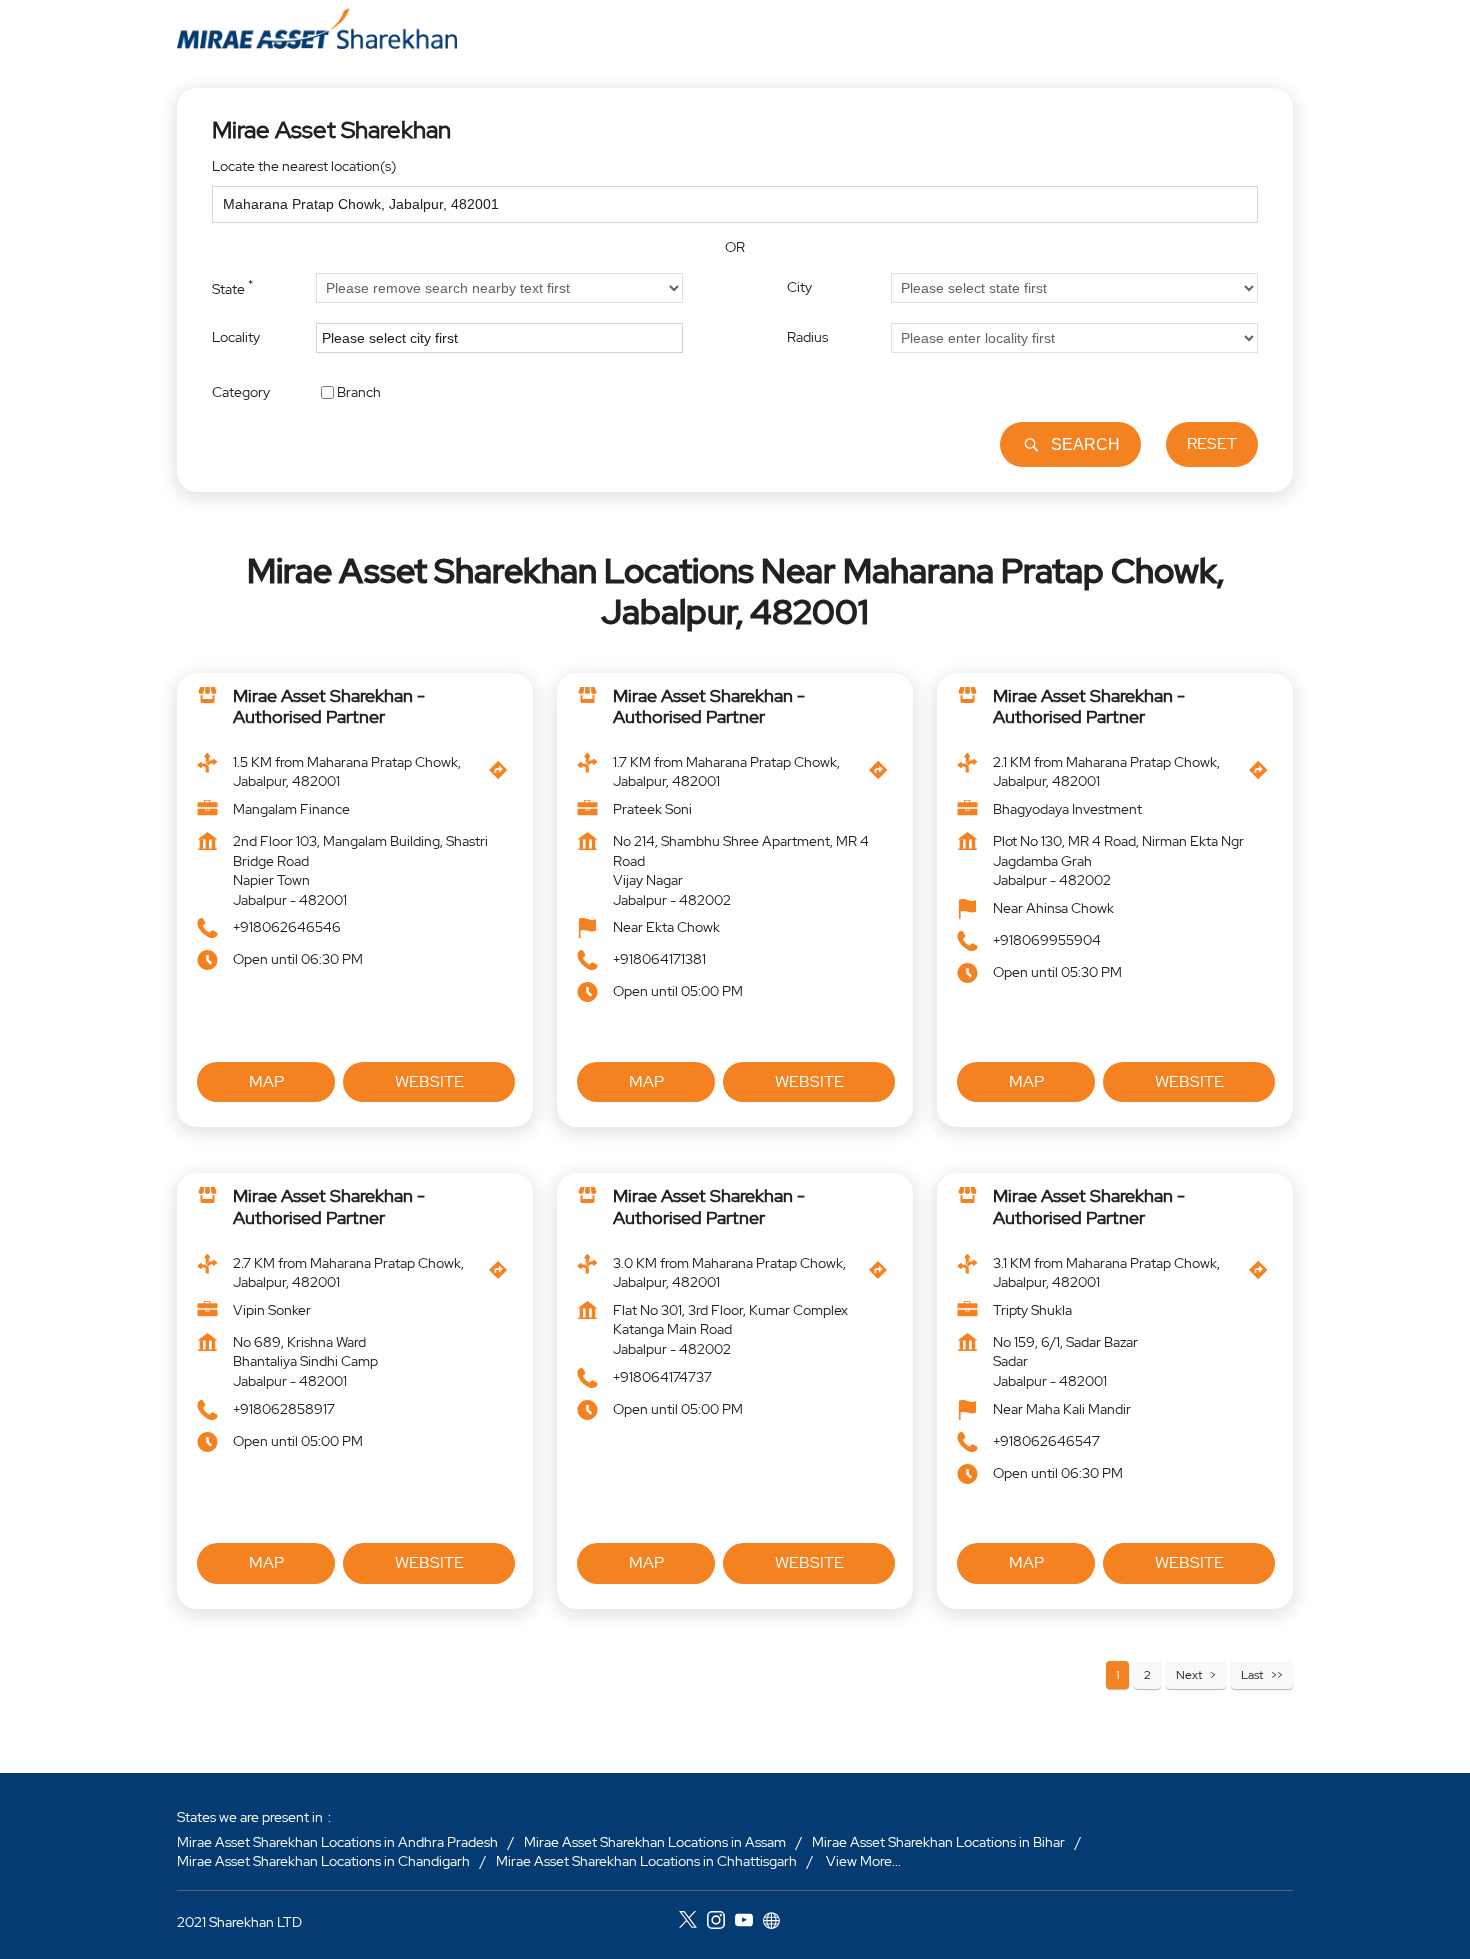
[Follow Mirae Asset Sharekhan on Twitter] (693, 1922)
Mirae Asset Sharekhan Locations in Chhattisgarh (646, 1861)
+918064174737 (662, 1377)
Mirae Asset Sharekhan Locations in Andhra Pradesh (337, 1841)
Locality (236, 337)
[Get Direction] (503, 775)
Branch (359, 391)
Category (241, 391)
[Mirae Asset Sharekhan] (317, 28)
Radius (807, 337)
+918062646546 (287, 928)
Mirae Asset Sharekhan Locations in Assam (655, 1841)
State (232, 287)
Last (1252, 1675)
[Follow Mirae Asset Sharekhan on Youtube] (749, 1922)
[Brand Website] (777, 1922)
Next (1189, 1675)
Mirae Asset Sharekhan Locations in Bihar (938, 1841)
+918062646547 (1046, 1441)
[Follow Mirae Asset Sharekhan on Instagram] (721, 1922)
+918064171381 (659, 960)
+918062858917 (284, 1409)
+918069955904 (1047, 940)
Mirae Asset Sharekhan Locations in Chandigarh (323, 1861)
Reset (1212, 443)
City (799, 287)
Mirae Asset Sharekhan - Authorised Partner (329, 706)
